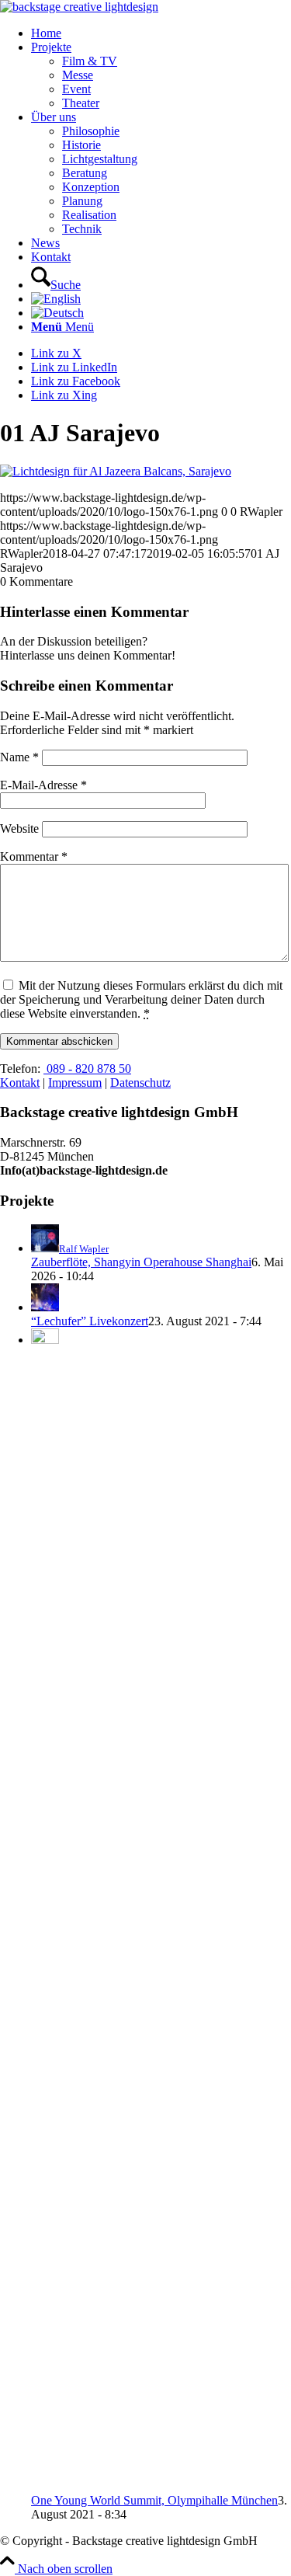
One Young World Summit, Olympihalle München (154, 2500)
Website (19, 828)
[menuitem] (161, 33)
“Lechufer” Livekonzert (90, 1321)
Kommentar (34, 856)
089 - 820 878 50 (87, 1069)
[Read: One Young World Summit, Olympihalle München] (45, 1340)
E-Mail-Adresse (43, 785)
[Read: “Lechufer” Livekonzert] (45, 1307)
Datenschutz (140, 1083)
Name (19, 757)
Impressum (75, 1083)
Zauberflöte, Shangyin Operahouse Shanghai (141, 1262)
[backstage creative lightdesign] (79, 7)
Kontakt (20, 1083)
